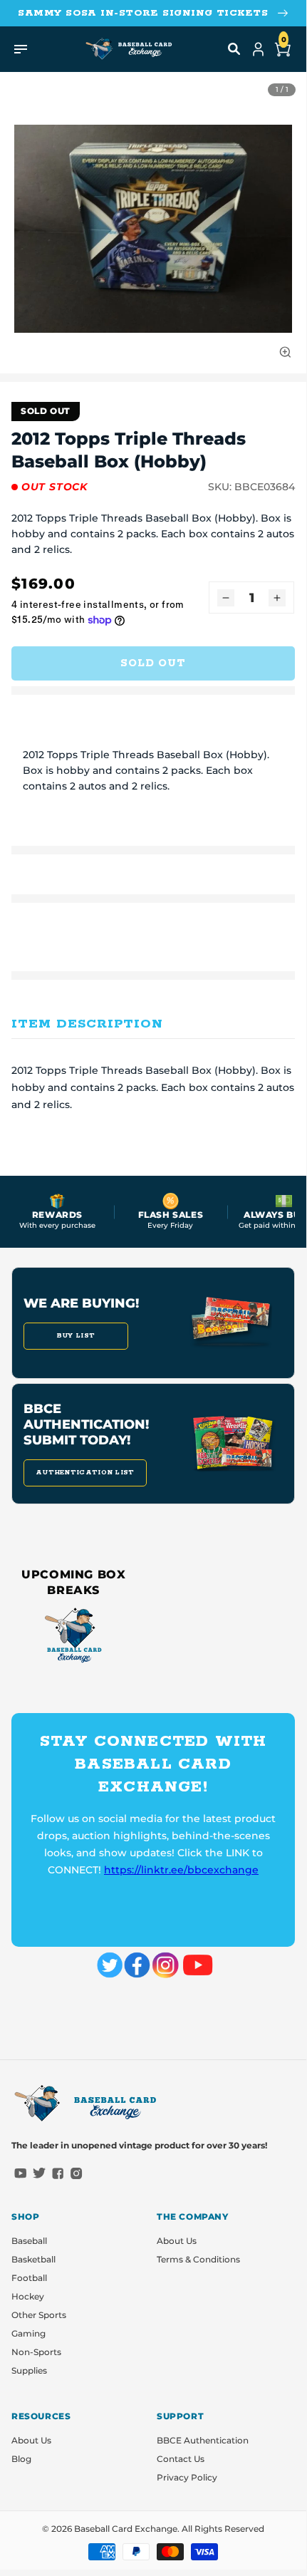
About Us (177, 2241)
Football (29, 2278)
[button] (234, 49)
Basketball (33, 2259)
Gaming (28, 2333)
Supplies (29, 2370)
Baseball (29, 2241)
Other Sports (39, 2315)
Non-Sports (36, 2352)
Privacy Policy (187, 2477)
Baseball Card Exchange (126, 2529)
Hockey (28, 2296)
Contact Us (181, 2459)
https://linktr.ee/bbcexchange (181, 1870)
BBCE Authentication (203, 2440)
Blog (21, 2459)
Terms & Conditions (198, 2259)
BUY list (76, 1336)
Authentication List (85, 1473)
